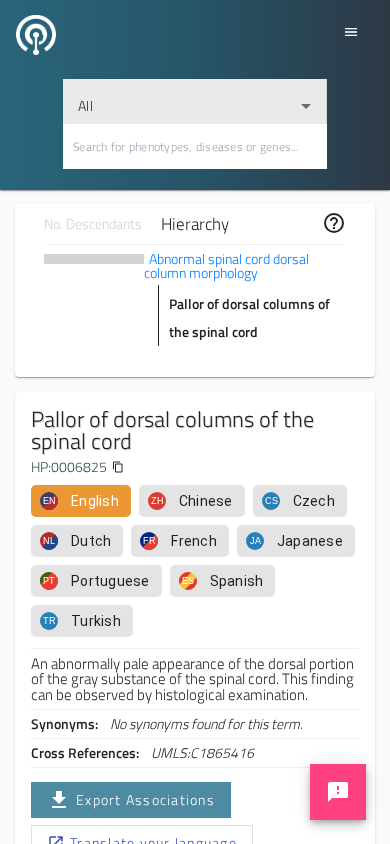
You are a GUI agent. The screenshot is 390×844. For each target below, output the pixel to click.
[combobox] (195, 101)
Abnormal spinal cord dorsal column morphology (226, 265)
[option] (81, 501)
